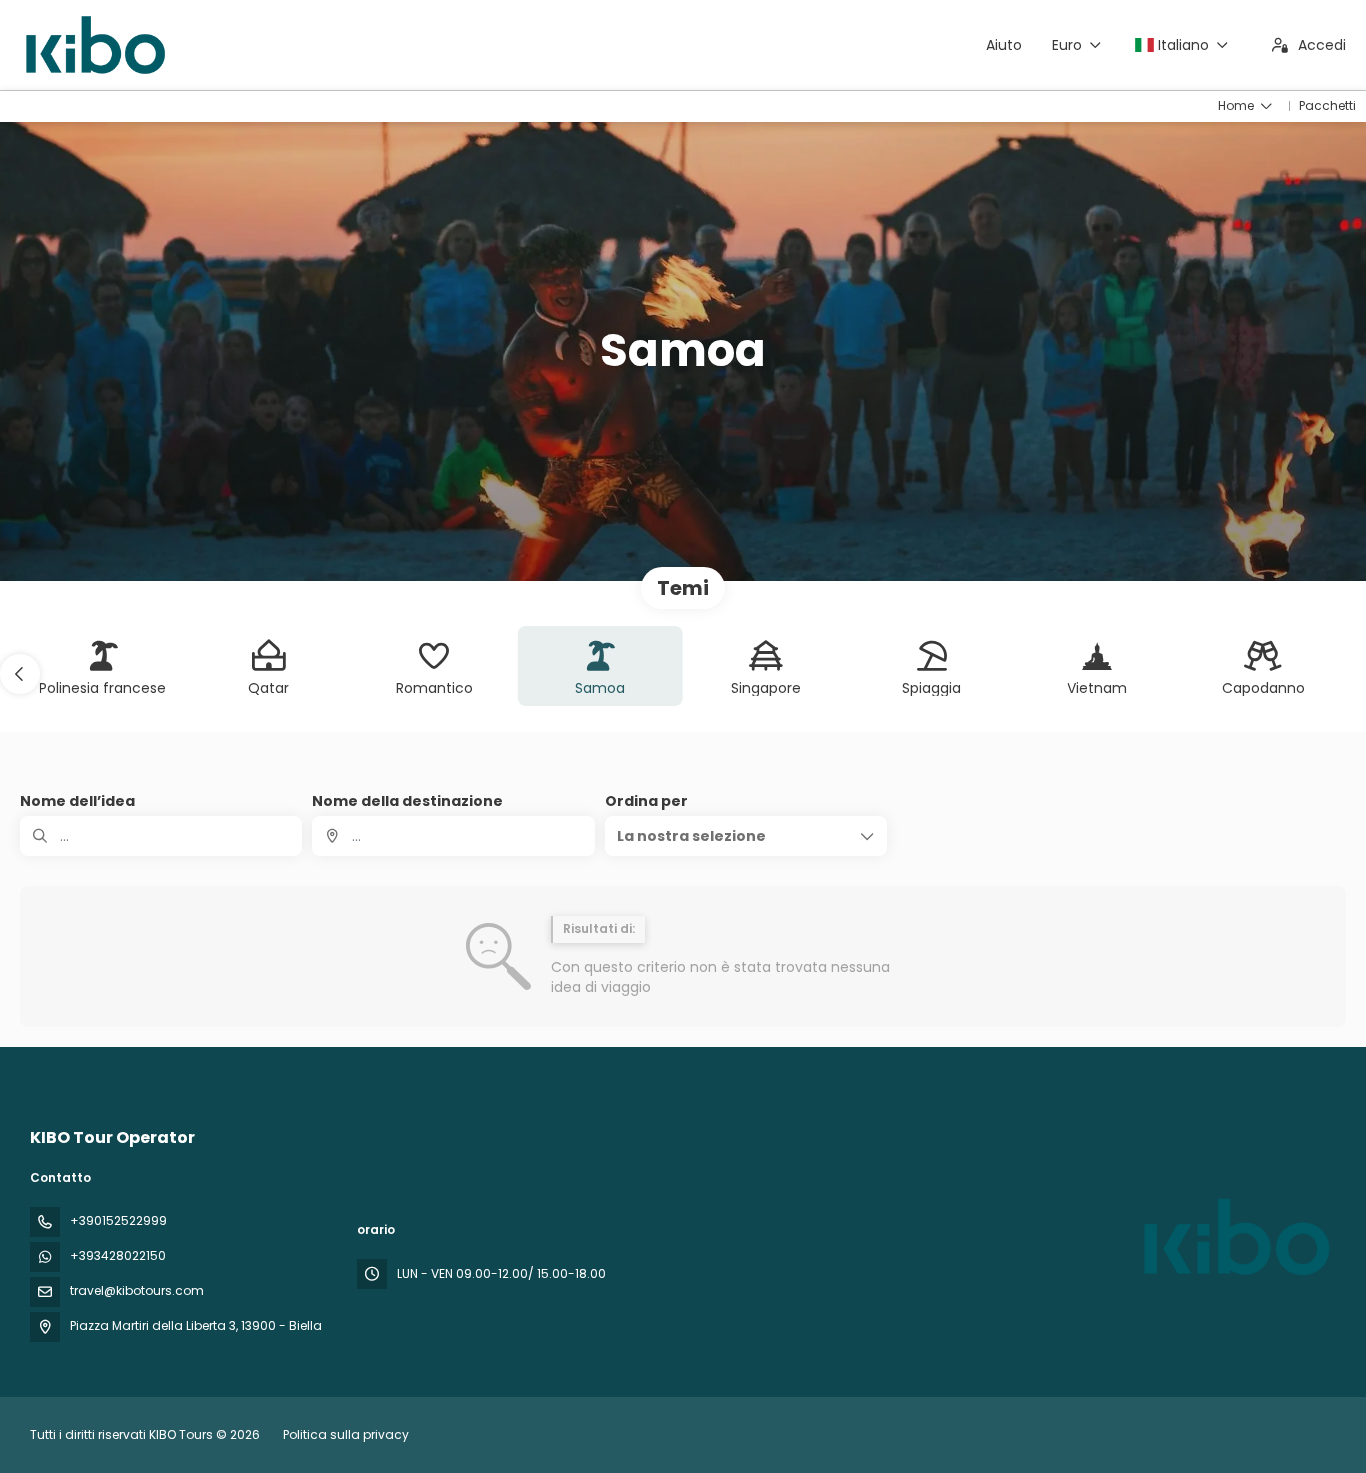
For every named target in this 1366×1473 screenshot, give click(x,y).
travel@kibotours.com (137, 1290)
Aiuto (1004, 45)
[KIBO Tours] (1234, 1237)
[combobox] (453, 836)
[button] (20, 674)
